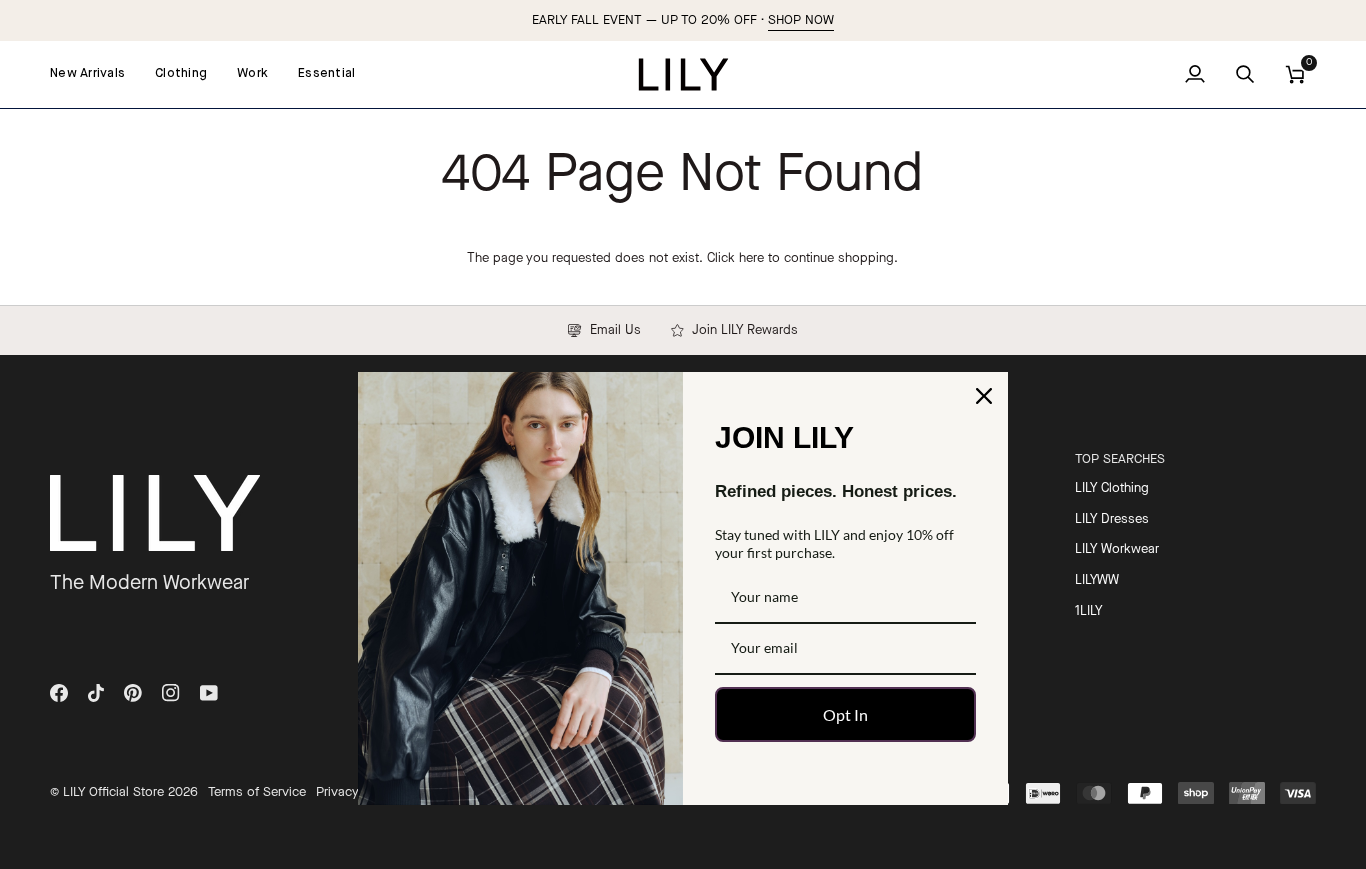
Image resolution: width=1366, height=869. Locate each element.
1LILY (1088, 611)
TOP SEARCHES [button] (1120, 459)
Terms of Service (257, 792)
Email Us (611, 330)
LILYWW (1097, 580)
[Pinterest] (133, 693)
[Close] (984, 396)
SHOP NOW (801, 20)
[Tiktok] (96, 693)
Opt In (845, 714)
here (751, 258)
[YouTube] (209, 693)
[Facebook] (59, 693)
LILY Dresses (1112, 519)
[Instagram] (171, 693)
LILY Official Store (113, 792)
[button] (181, 74)
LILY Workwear (1117, 549)
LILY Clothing (1112, 488)
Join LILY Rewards (741, 330)
